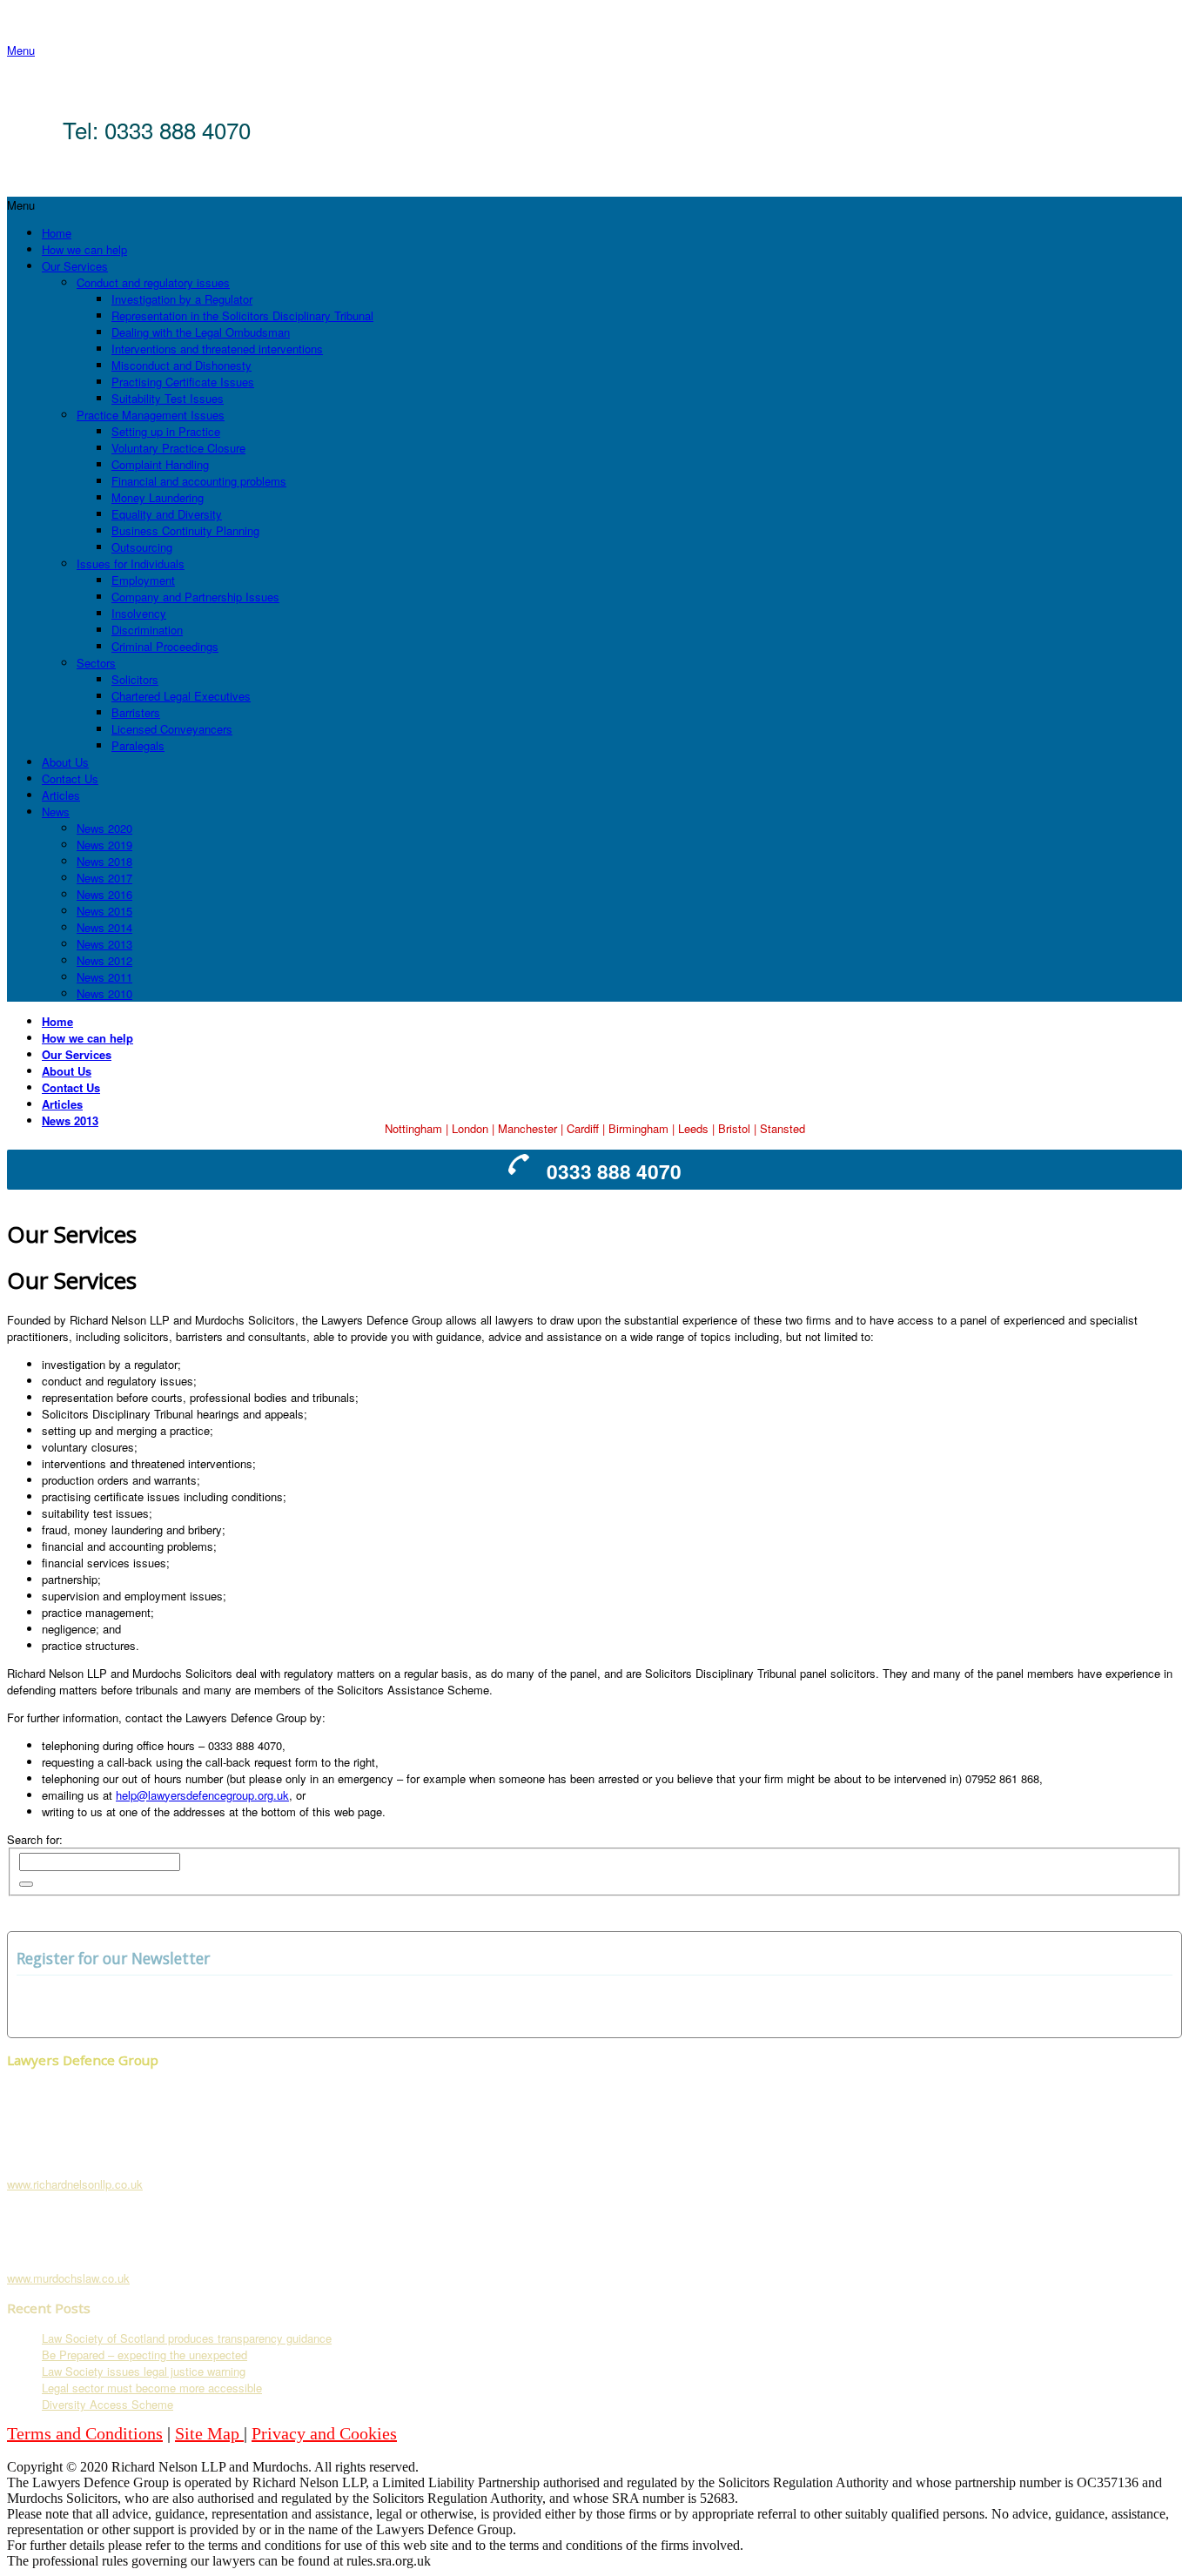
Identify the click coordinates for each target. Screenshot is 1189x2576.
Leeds (693, 1128)
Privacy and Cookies (324, 2433)
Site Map (209, 2433)
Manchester (527, 1128)
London (470, 1128)
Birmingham (638, 1128)
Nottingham (413, 1128)
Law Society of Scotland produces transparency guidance (187, 2338)
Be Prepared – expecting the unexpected (144, 2355)
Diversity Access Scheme (107, 2404)
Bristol (734, 1128)
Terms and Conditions (85, 2433)
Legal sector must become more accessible (152, 2388)
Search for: (35, 1839)
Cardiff (583, 1128)
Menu (21, 50)
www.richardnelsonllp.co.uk (75, 2184)
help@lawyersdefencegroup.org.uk (202, 1795)
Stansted (783, 1128)
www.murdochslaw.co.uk (68, 2278)
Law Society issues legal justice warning (144, 2371)
